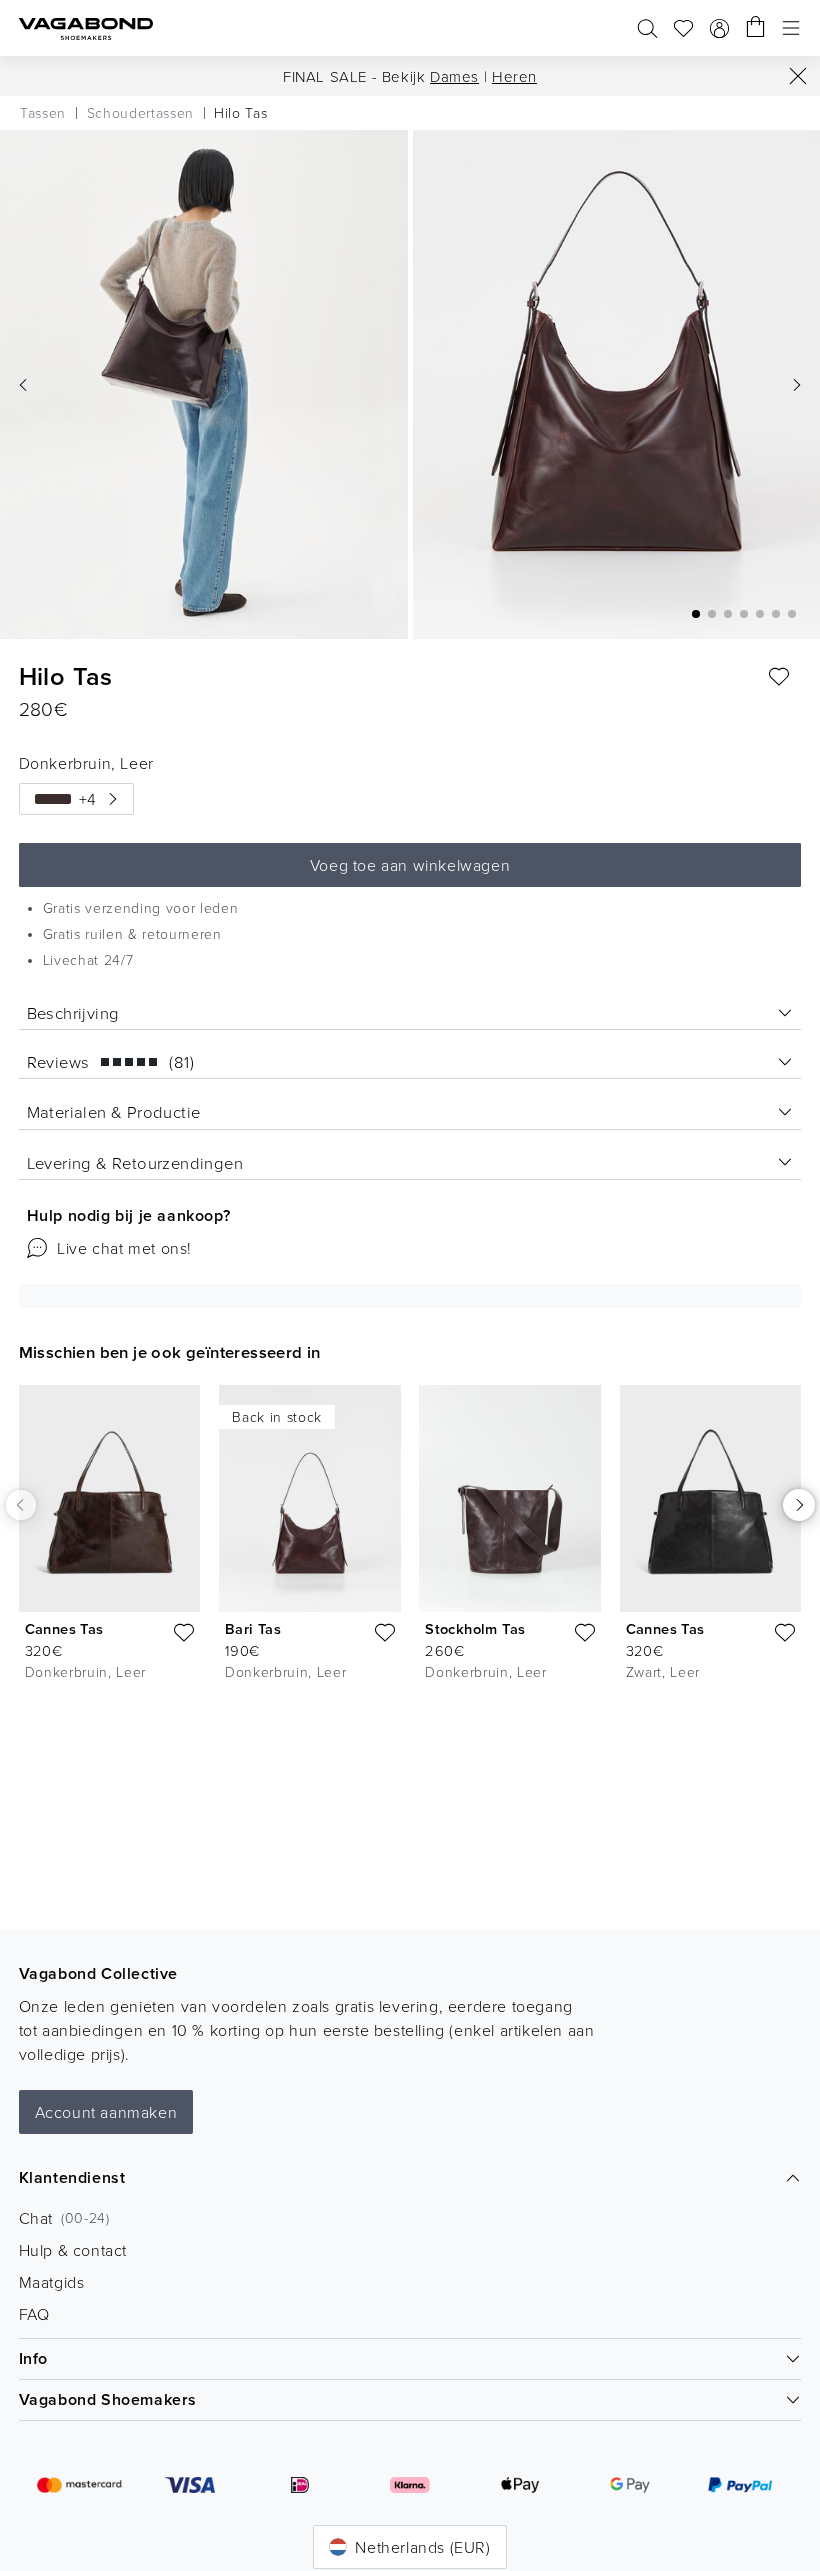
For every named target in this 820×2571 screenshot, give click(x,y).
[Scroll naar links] (21, 1505)
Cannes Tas (64, 1628)
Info (33, 2358)
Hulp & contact (73, 2250)
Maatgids (52, 2282)
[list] (410, 1537)
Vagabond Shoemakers (108, 2399)
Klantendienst (72, 2177)
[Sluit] (798, 76)
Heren (514, 76)
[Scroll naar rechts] (799, 1505)
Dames (454, 76)
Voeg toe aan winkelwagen (410, 865)
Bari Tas (253, 1628)
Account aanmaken (106, 2112)
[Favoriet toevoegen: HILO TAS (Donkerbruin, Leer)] (779, 677)
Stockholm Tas (475, 1628)
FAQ (34, 2314)
